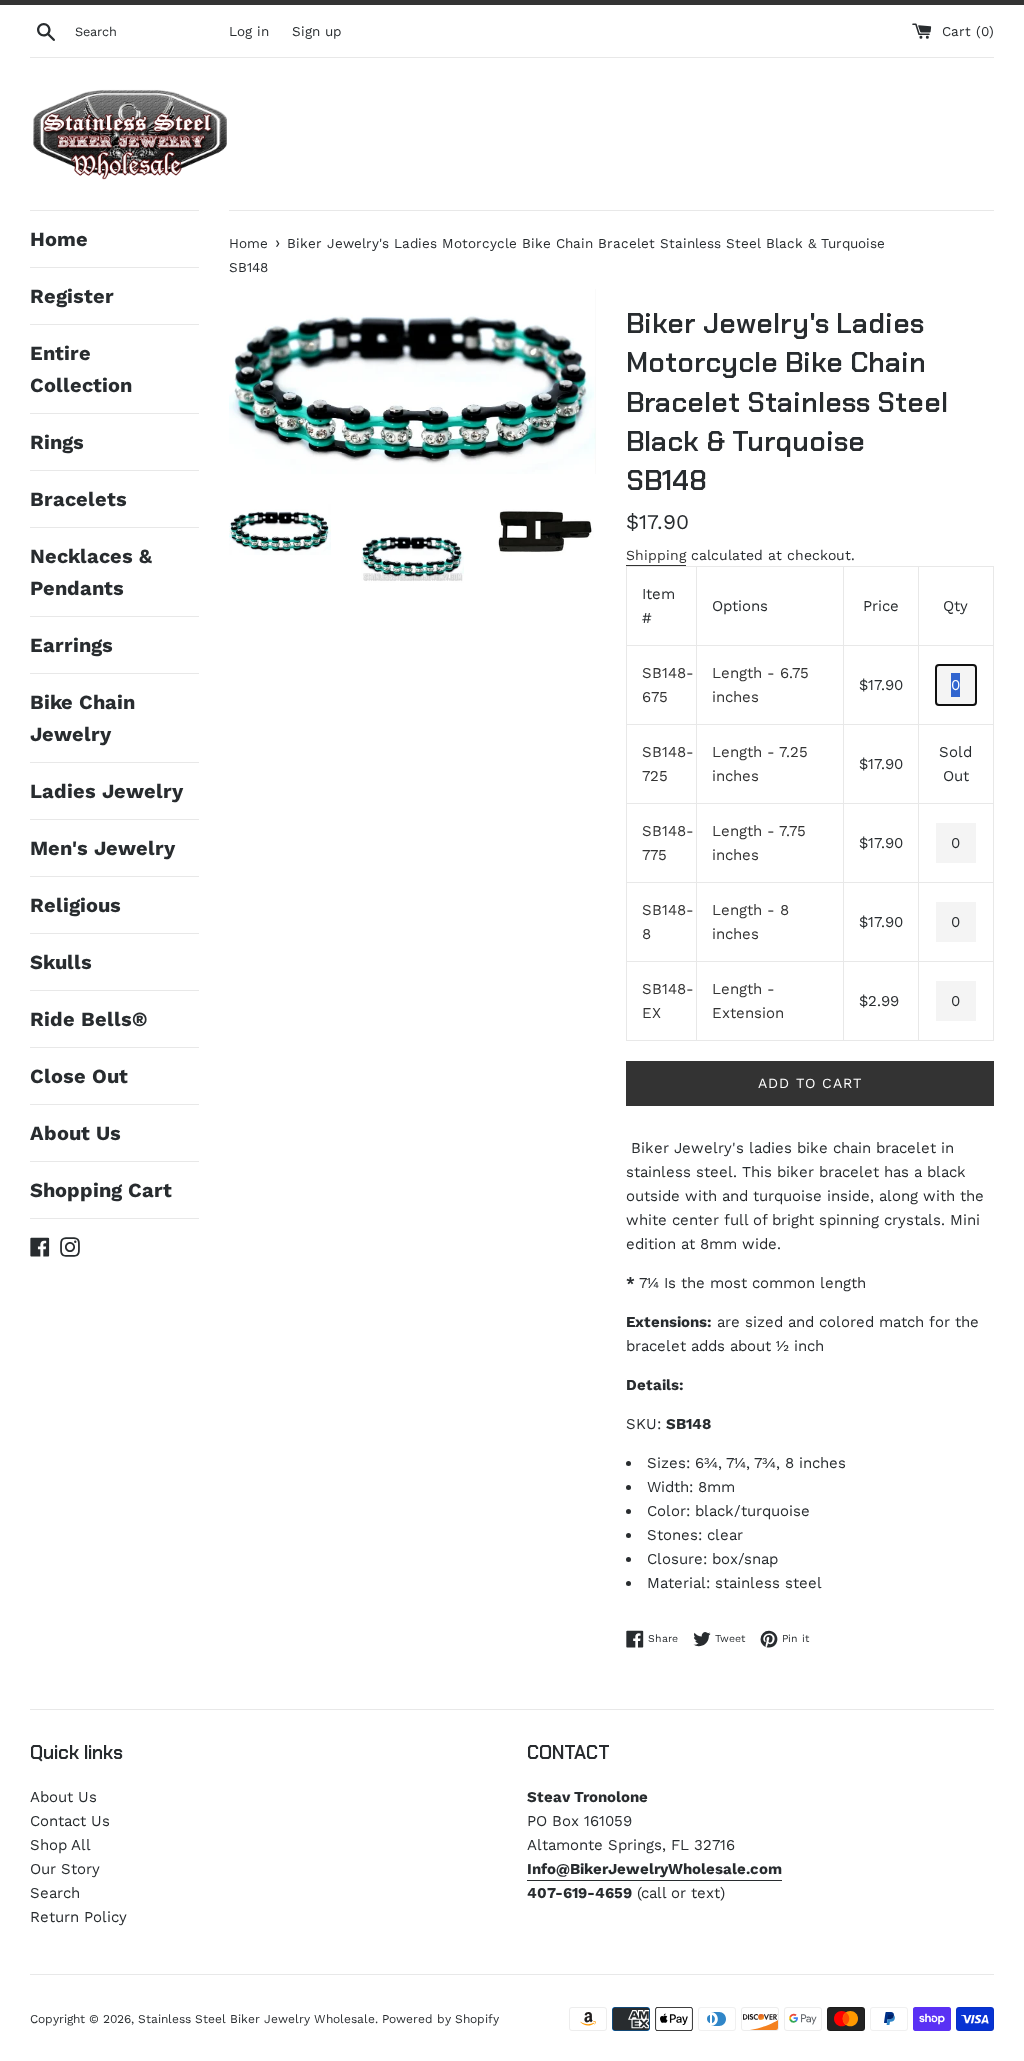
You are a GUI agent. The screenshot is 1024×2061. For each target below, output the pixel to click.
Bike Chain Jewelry (82, 718)
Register (72, 296)
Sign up (316, 31)
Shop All (60, 1845)
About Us (75, 1133)
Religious (75, 905)
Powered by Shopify (440, 2019)
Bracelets (78, 499)
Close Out (79, 1076)
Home (59, 239)
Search (55, 1893)
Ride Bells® (88, 1019)
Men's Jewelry (102, 848)
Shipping (656, 555)
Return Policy (78, 1917)
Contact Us (70, 1821)
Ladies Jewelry (106, 791)
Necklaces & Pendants (91, 572)
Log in (249, 31)
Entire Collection (81, 369)
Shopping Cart (101, 1190)
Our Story (65, 1869)
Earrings (71, 645)
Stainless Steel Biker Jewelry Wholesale (256, 2019)
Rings (57, 442)
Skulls (61, 962)
